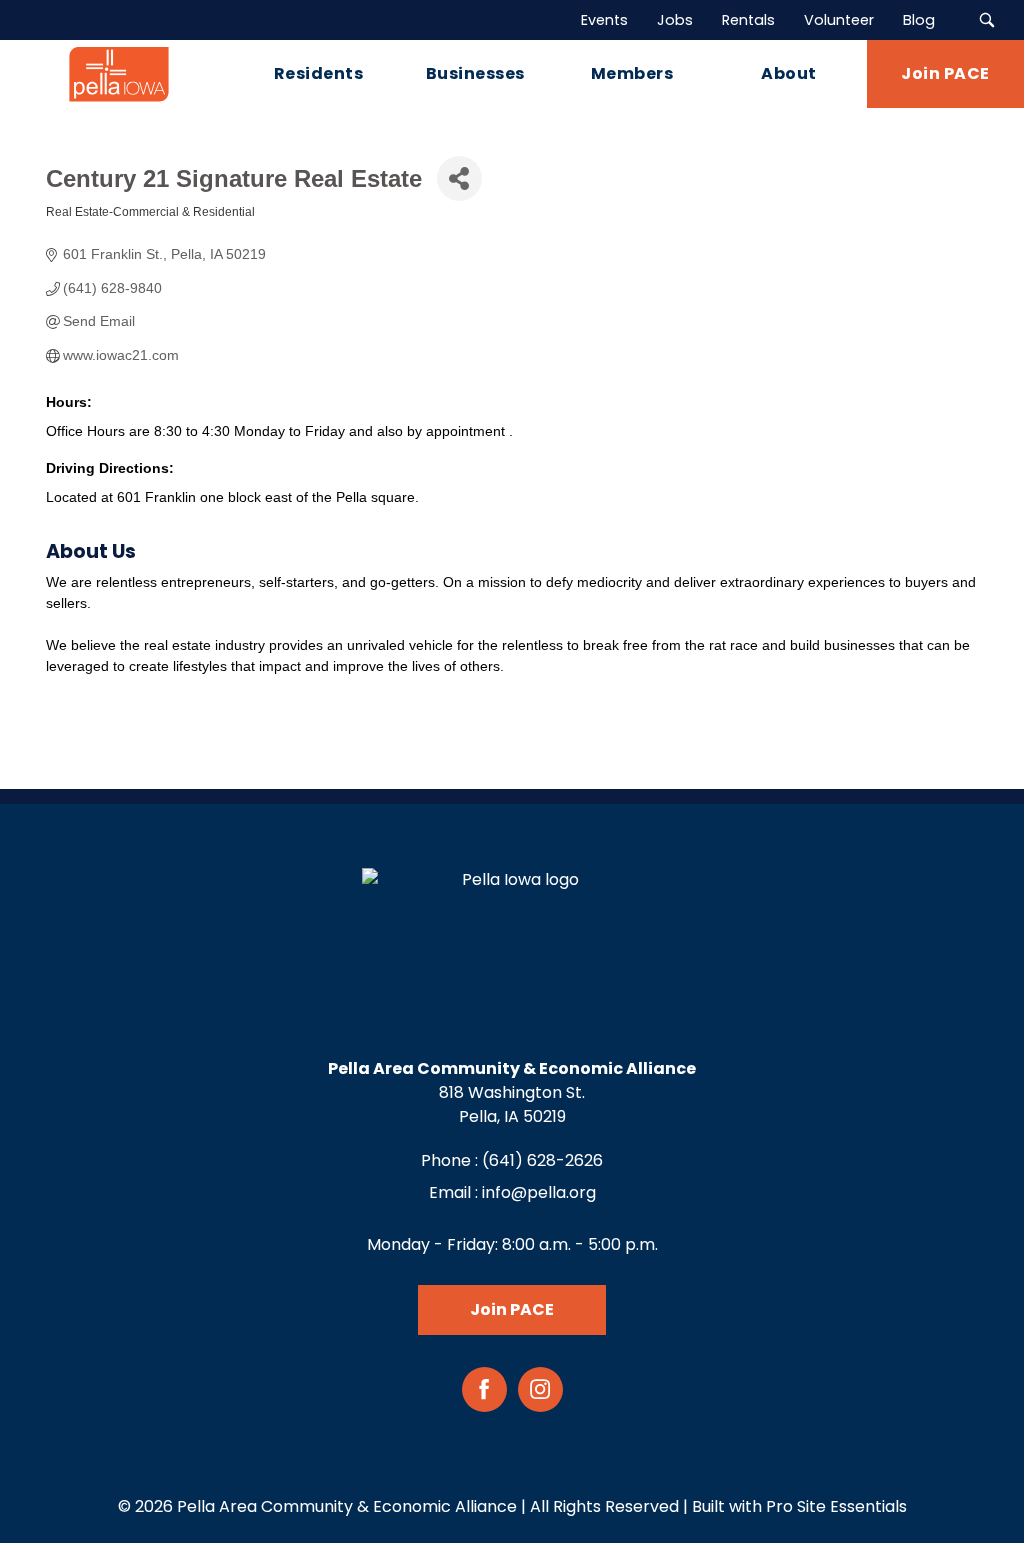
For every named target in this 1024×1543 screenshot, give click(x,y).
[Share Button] (459, 178)
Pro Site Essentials (836, 1506)
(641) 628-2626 (542, 1160)
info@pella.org (539, 1192)
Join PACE (512, 1309)
